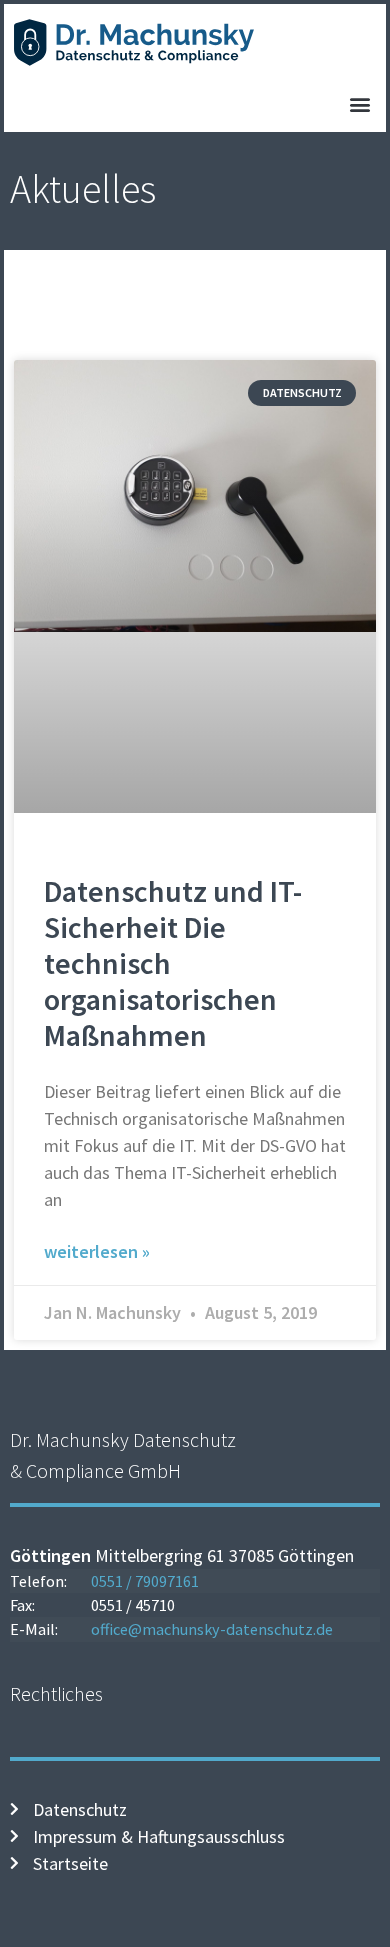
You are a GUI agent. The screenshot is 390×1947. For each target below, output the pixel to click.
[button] (359, 104)
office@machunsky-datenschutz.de (212, 1629)
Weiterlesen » (97, 1251)
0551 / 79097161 (145, 1581)
